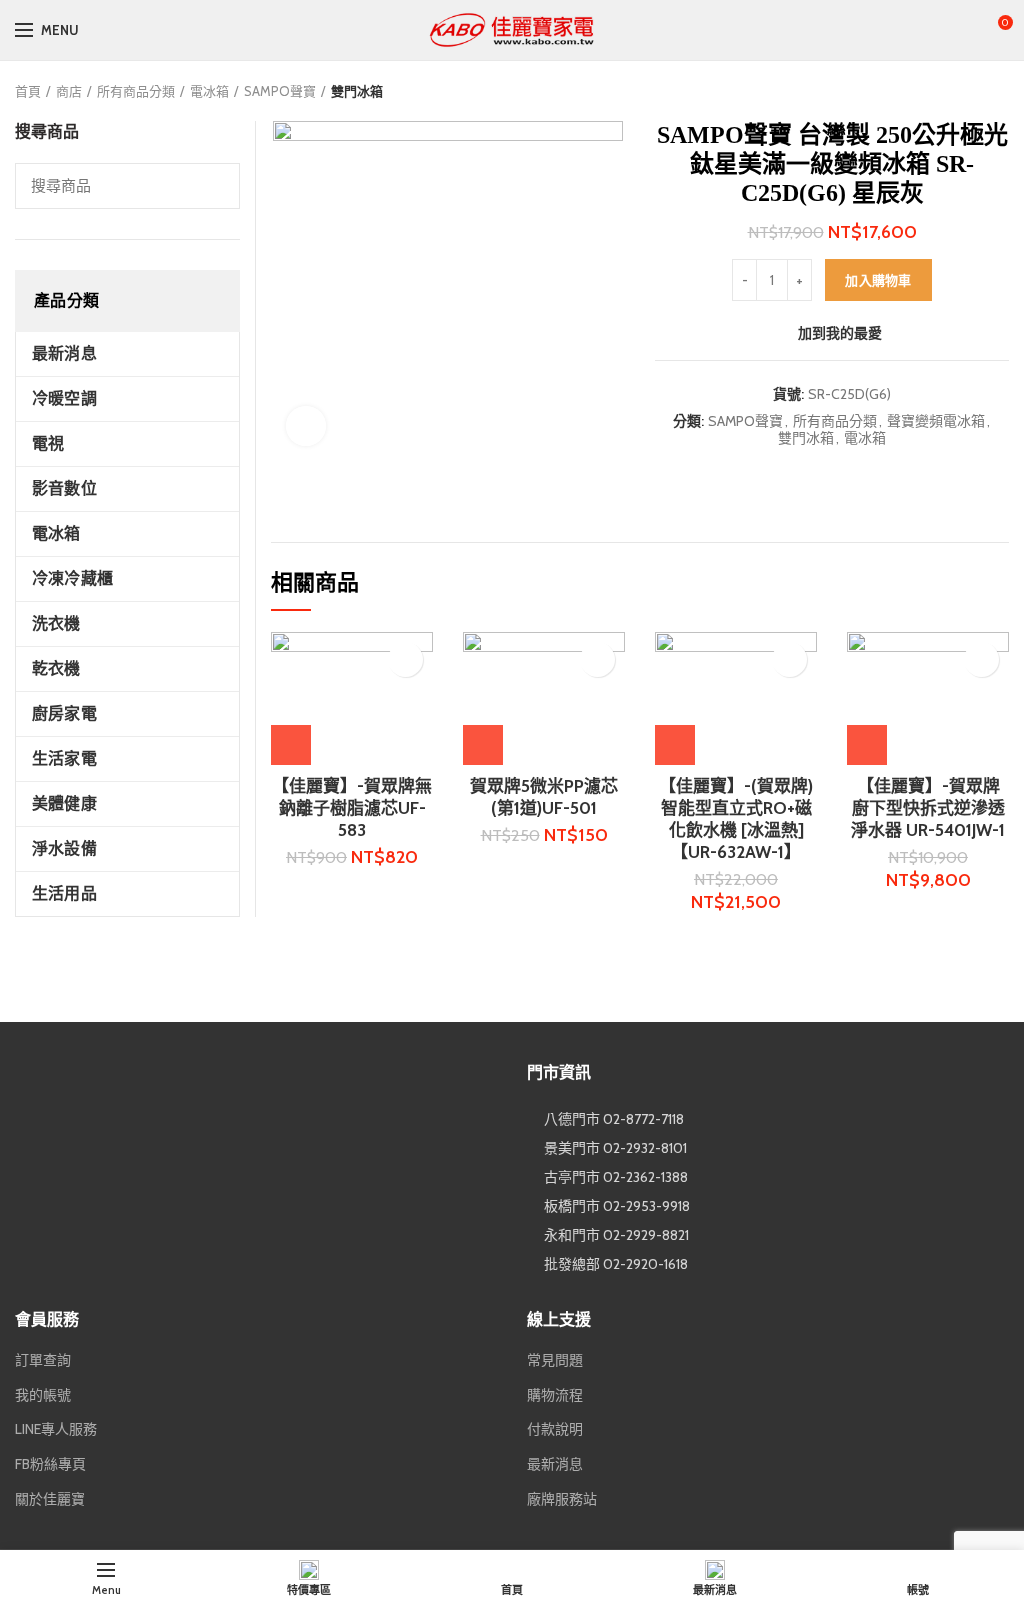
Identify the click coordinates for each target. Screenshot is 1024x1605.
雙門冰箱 (357, 91)
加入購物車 (878, 280)
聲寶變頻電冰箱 (936, 421)
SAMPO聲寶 (280, 91)
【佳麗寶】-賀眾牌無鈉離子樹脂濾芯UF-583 (352, 808)
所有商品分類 (136, 91)
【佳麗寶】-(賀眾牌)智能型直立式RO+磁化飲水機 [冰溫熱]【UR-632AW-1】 (736, 819)
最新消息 (555, 1464)
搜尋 (213, 186)
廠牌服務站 (562, 1499)
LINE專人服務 (56, 1429)
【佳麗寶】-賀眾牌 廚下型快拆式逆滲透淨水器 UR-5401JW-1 (928, 808)
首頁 (28, 91)
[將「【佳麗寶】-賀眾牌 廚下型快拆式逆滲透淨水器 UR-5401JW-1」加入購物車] (867, 745)
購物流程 (555, 1395)
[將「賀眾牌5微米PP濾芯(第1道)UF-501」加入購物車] (483, 745)
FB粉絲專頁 (50, 1464)
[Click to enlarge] (306, 426)
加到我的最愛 (840, 333)
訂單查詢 (43, 1360)
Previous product (959, 91)
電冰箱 (209, 91)
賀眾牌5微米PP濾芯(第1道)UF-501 (544, 797)
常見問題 (555, 1360)
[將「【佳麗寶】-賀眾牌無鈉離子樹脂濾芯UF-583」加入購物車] (291, 745)
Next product (999, 91)
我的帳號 (43, 1395)
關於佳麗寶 (50, 1499)
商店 (69, 91)
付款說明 (555, 1429)
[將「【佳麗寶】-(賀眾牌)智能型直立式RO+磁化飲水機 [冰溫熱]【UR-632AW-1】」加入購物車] (675, 745)
